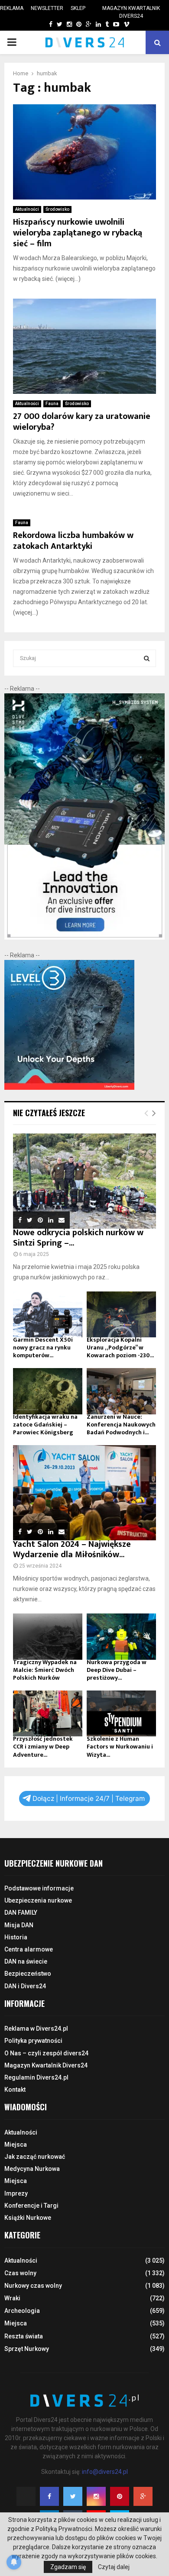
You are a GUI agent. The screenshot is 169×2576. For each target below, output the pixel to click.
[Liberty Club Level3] (69, 1088)
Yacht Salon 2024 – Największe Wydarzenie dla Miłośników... (72, 1549)
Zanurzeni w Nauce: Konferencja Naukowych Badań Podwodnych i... (121, 1425)
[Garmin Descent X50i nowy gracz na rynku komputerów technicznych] (48, 1315)
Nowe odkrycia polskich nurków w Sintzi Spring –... (78, 1238)
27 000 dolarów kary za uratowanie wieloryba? (82, 422)
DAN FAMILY (21, 1913)
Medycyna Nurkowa (32, 2169)
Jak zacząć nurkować (35, 2157)
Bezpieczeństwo (28, 1974)
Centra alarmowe (29, 1949)
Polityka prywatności (33, 2041)
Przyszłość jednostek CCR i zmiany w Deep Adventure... (43, 1747)
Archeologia (22, 2311)
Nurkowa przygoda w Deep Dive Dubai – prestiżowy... (117, 1670)
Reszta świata (24, 2336)
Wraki (12, 2298)
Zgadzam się (68, 2567)
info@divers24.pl (105, 2472)
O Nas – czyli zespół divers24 (46, 2053)
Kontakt (15, 2090)
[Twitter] (73, 2496)
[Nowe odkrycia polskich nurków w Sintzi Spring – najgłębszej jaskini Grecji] (84, 1181)
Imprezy (16, 2193)
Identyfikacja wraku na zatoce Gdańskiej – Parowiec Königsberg (45, 1425)
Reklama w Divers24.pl (36, 2029)
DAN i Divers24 (25, 1986)
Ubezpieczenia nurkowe (38, 1900)
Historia (16, 1937)
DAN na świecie (26, 1961)
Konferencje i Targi (31, 2206)
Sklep (78, 8)
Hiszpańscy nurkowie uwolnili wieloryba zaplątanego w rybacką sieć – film (78, 233)
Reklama (12, 8)
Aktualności (27, 209)
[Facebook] (49, 2496)
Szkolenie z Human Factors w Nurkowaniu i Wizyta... (120, 1747)
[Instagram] (96, 2496)
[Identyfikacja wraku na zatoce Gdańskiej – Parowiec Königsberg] (48, 1391)
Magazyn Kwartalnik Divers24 (131, 12)
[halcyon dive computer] (84, 937)
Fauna (52, 404)
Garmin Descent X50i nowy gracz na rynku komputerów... (43, 1348)
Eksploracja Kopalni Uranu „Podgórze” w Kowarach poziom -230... (120, 1348)
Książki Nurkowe (28, 2218)
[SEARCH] (147, 658)
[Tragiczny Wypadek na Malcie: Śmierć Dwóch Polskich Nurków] (48, 1637)
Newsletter (47, 8)
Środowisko (57, 209)
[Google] (143, 2496)
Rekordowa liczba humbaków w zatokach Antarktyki (73, 541)
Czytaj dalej (114, 2567)
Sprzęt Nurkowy (27, 2349)
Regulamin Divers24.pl (36, 2077)
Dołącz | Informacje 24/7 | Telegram (89, 1798)
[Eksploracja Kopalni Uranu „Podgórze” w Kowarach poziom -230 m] (121, 1315)
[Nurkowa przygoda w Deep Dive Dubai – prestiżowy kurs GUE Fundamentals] (121, 1637)
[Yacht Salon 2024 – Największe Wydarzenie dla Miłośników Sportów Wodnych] (84, 1493)
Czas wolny (20, 2273)
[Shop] (42, 24)
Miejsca (16, 2145)
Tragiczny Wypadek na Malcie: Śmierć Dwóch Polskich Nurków (45, 1670)
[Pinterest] (120, 2496)
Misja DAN (19, 1925)
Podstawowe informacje (39, 1888)
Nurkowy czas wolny (33, 2286)
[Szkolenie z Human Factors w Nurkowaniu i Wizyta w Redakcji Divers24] (121, 1714)
